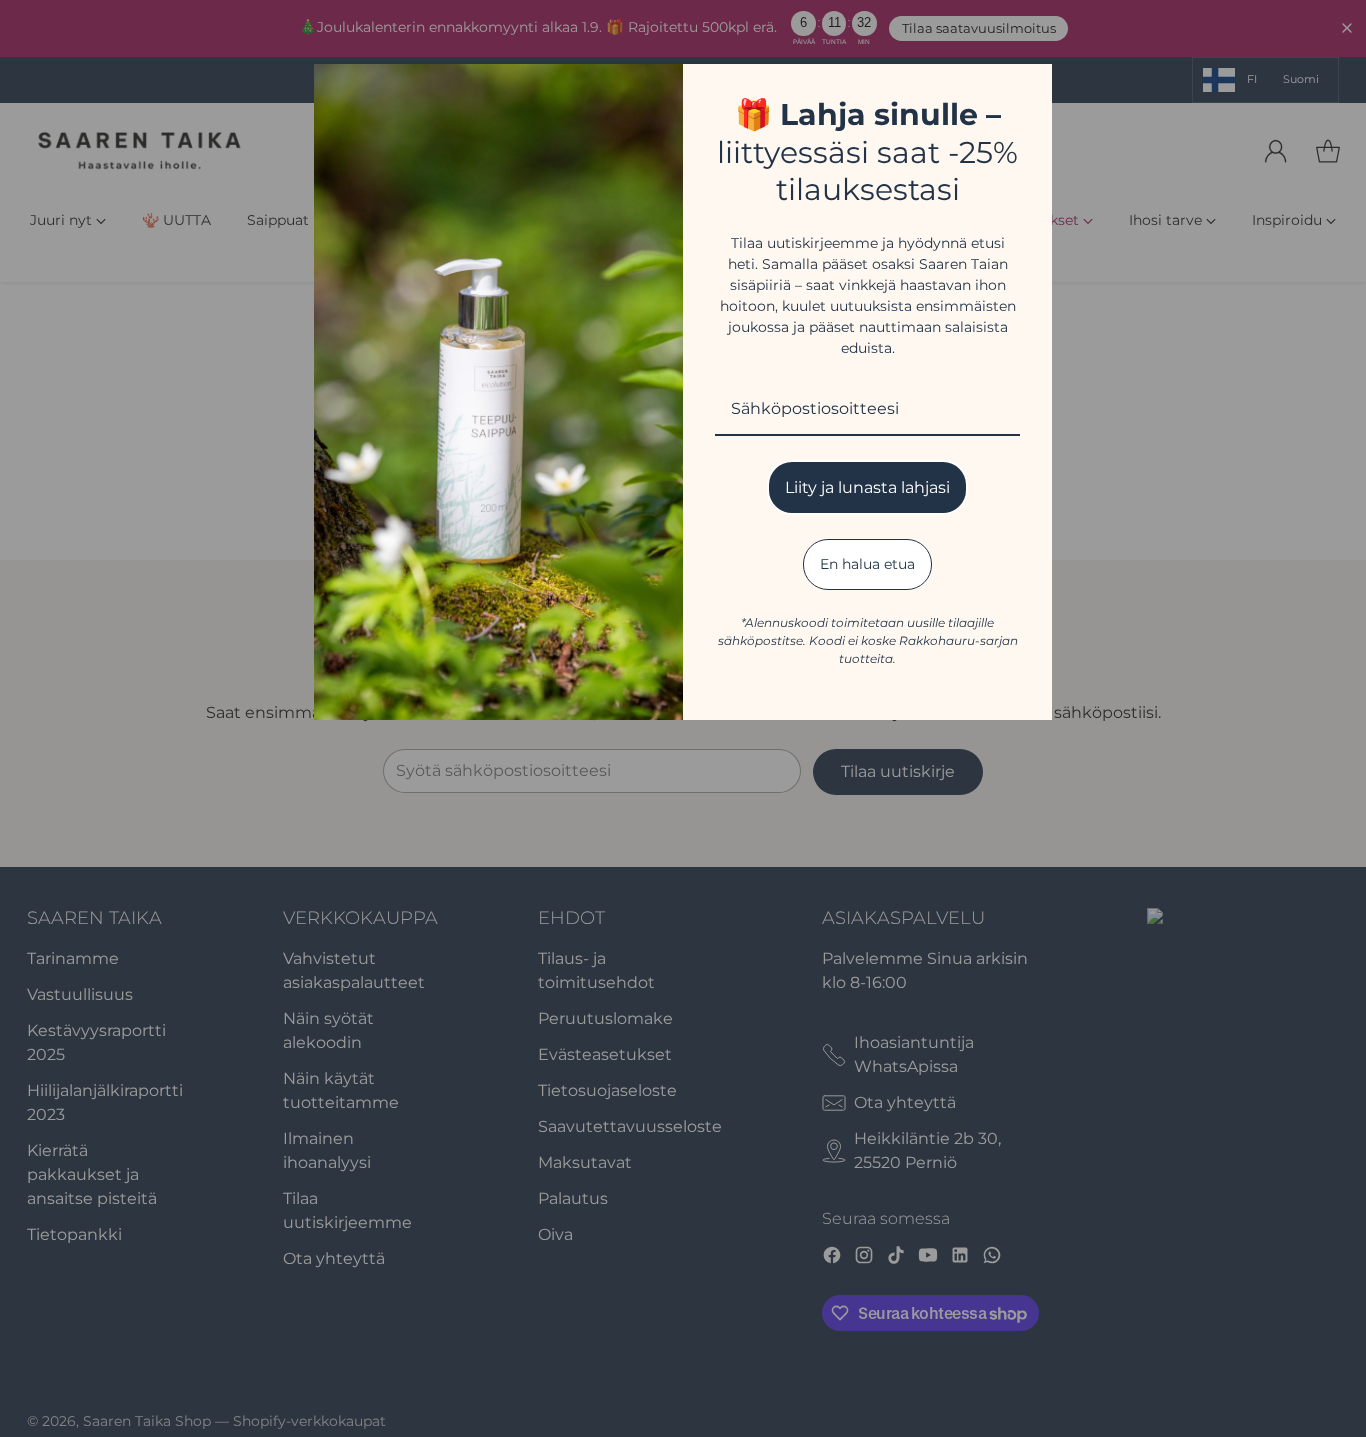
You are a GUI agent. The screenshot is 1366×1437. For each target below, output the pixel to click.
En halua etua (867, 564)
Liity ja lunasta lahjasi (867, 487)
